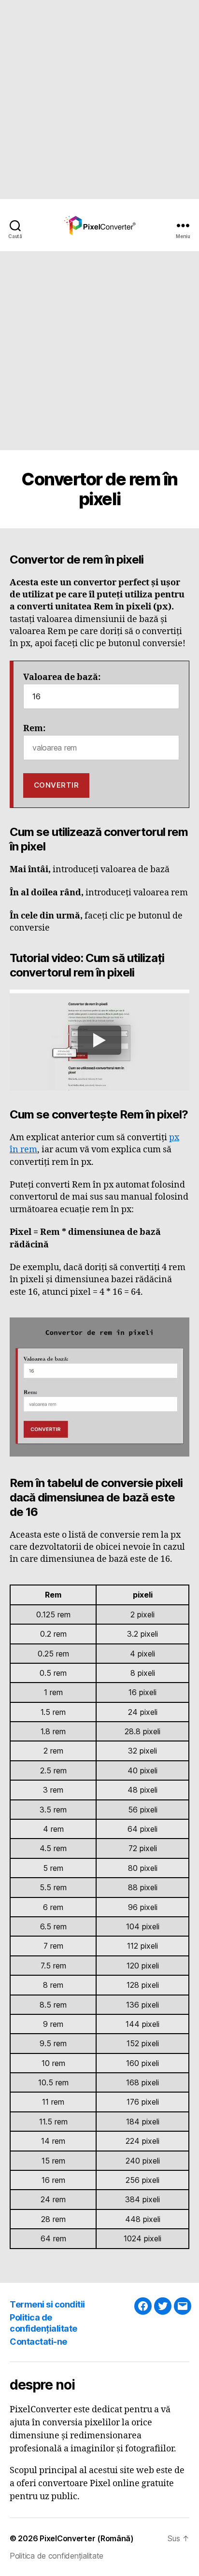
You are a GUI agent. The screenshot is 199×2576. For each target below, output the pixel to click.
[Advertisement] (99, 99)
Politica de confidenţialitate (43, 2323)
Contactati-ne (38, 2342)
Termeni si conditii (47, 2304)
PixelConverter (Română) (87, 2538)
